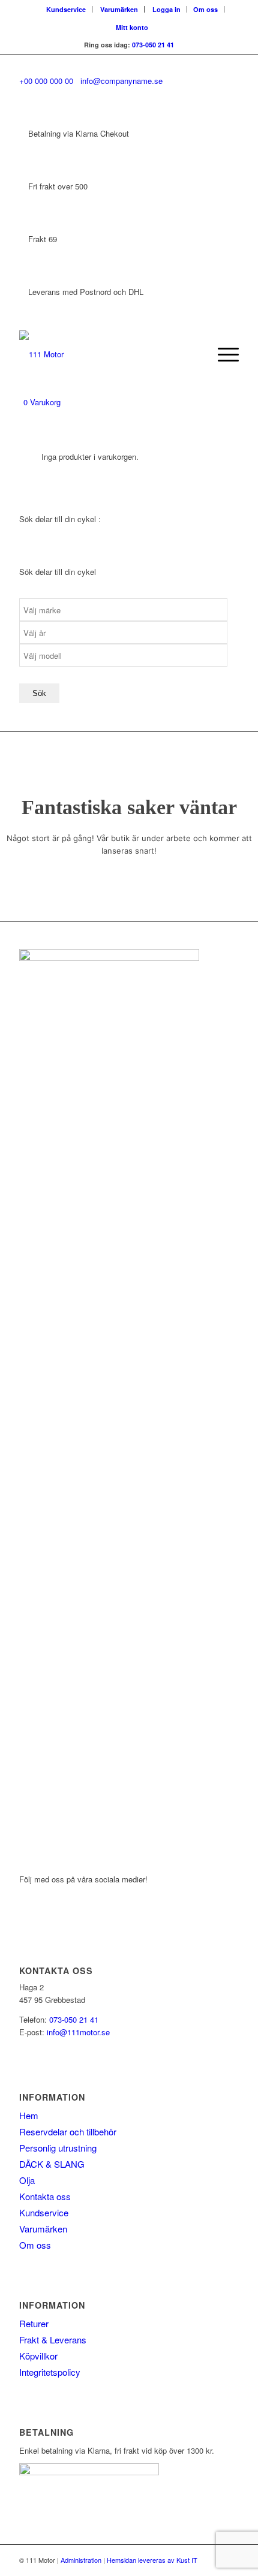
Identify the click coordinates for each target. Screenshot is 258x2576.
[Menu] (222, 354)
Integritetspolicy (50, 2372)
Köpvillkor (38, 2356)
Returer (34, 2323)
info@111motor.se (78, 2032)
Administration (81, 2560)
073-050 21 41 (153, 45)
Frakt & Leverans (53, 2340)
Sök (39, 693)
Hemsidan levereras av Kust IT (152, 2560)
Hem (29, 2115)
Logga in (166, 9)
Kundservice (66, 9)
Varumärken (119, 9)
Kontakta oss (45, 2196)
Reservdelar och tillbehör (68, 2131)
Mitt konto (132, 27)
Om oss (205, 9)
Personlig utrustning (58, 2148)
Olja (27, 2180)
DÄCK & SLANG (52, 2164)
